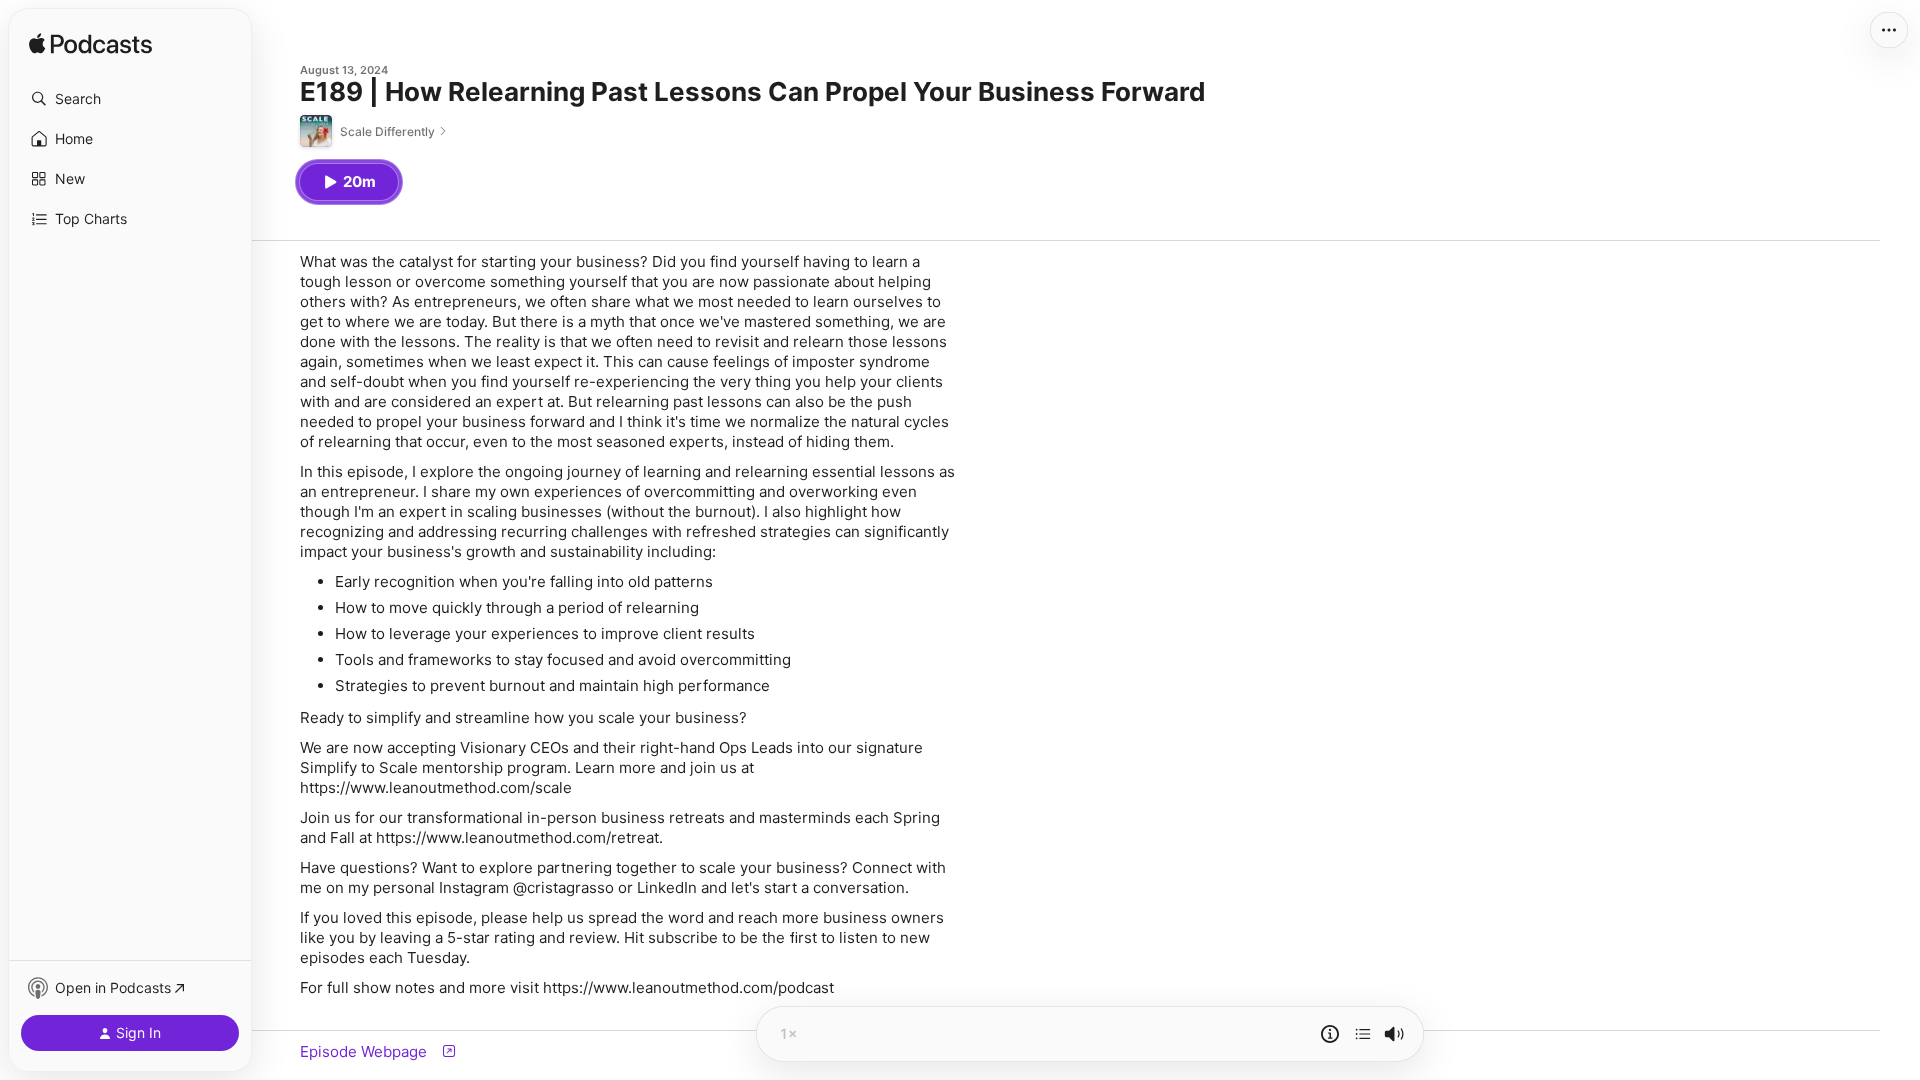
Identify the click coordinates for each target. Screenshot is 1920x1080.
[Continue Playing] (1363, 1034)
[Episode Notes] (1330, 1034)
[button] (130, 99)
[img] (90, 45)
